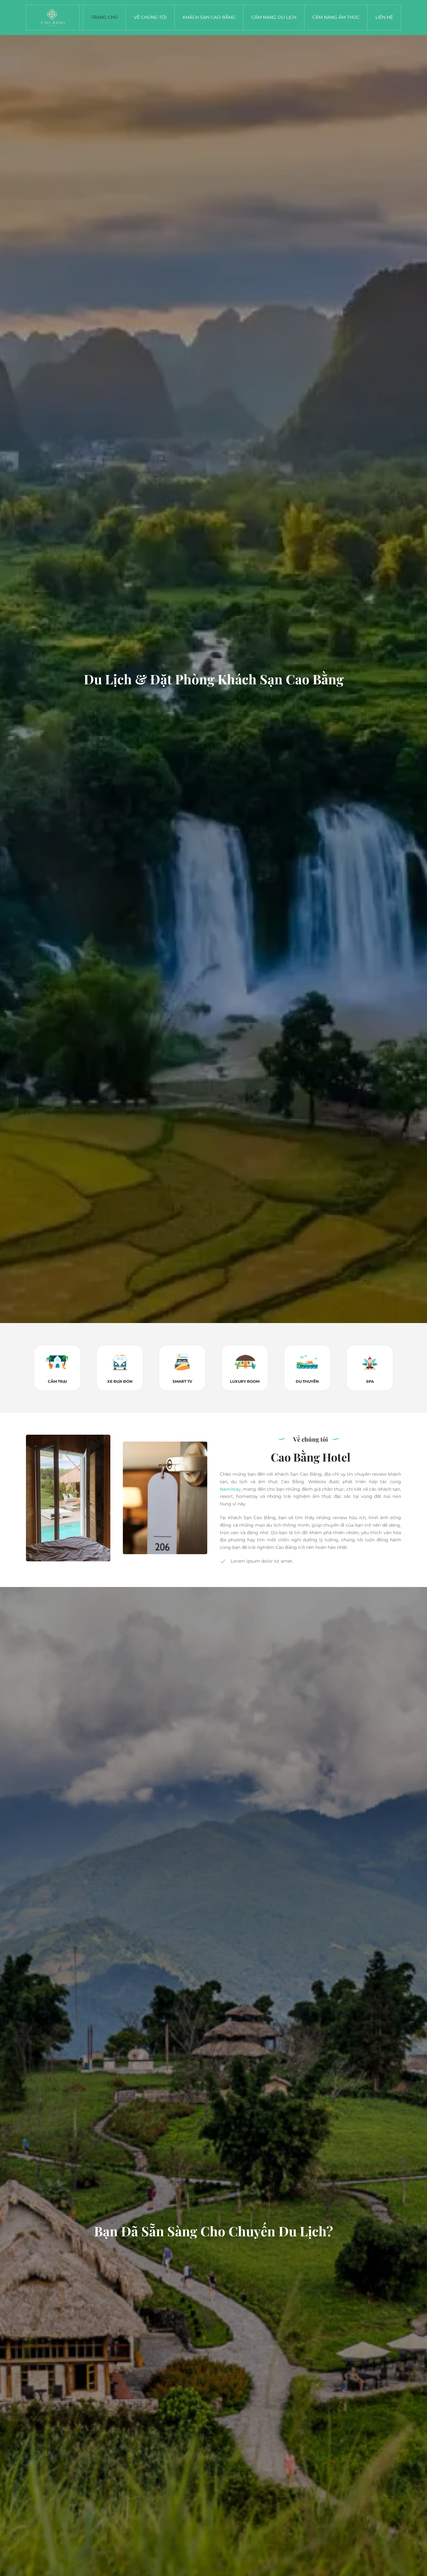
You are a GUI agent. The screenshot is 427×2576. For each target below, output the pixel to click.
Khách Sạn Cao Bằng (209, 17)
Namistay (230, 1489)
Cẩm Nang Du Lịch (274, 17)
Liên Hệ (384, 17)
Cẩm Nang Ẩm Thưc (336, 17)
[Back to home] (53, 18)
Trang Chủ (104, 17)
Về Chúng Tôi (150, 17)
